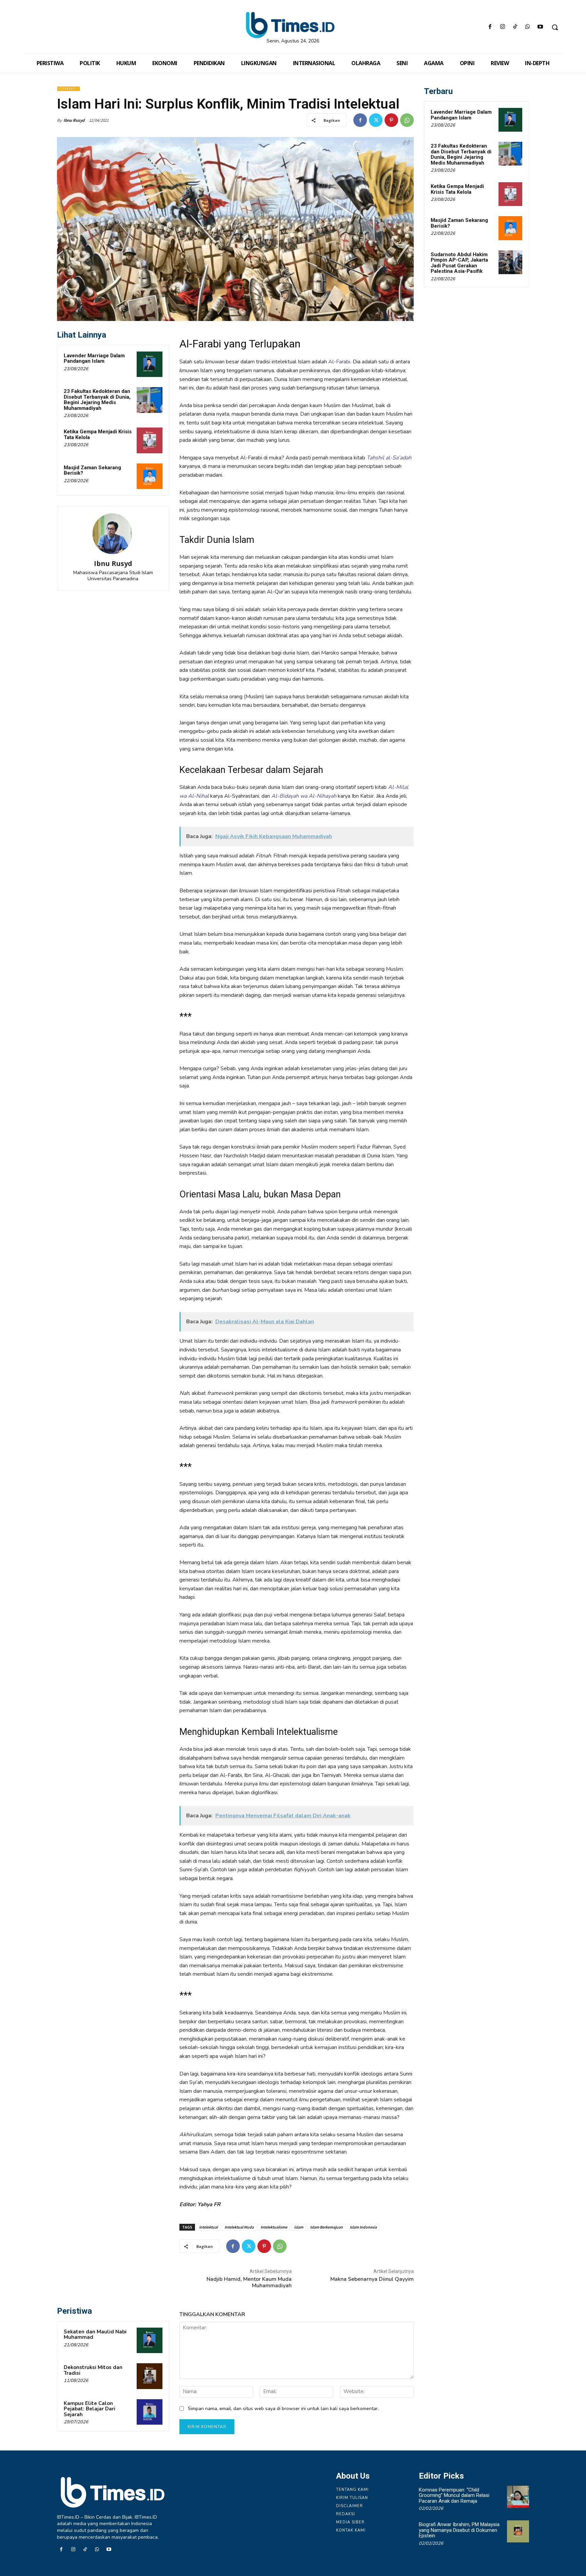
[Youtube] (540, 27)
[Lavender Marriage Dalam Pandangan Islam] (150, 364)
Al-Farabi (339, 362)
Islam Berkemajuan (326, 2227)
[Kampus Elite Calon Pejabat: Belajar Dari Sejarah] (150, 2412)
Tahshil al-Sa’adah (389, 458)
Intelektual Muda (239, 2227)
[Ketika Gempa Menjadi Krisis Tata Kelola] (150, 440)
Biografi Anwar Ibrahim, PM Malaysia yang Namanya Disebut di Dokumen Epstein (459, 2530)
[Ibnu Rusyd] (113, 534)
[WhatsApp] (528, 27)
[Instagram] (502, 27)
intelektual (208, 2227)
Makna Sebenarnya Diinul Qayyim (372, 2279)
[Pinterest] (391, 120)
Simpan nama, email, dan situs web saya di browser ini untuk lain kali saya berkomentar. (283, 2409)
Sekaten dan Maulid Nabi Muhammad (95, 2335)
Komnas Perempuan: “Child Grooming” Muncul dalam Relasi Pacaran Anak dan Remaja (454, 2495)
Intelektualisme (274, 2227)
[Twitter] (376, 120)
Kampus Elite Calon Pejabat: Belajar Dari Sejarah (90, 2409)
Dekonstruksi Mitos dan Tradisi (93, 2370)
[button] (555, 27)
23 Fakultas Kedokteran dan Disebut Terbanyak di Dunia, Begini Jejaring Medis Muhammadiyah (97, 400)
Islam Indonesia (363, 2227)
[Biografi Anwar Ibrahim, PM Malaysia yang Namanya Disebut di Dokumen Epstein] (518, 2531)
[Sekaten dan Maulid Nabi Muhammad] (150, 2341)
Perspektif (69, 89)
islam (299, 2227)
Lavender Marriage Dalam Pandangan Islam (94, 358)
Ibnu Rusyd (74, 120)
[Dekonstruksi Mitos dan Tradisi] (150, 2376)
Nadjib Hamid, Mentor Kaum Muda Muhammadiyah (249, 2282)
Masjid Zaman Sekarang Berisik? (92, 470)
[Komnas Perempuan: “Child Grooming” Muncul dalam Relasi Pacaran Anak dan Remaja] (518, 2497)
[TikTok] (515, 27)
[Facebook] (490, 27)
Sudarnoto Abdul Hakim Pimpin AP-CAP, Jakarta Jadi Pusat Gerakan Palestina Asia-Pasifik (459, 263)
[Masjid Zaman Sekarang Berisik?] (150, 476)
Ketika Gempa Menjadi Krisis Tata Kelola (98, 434)
